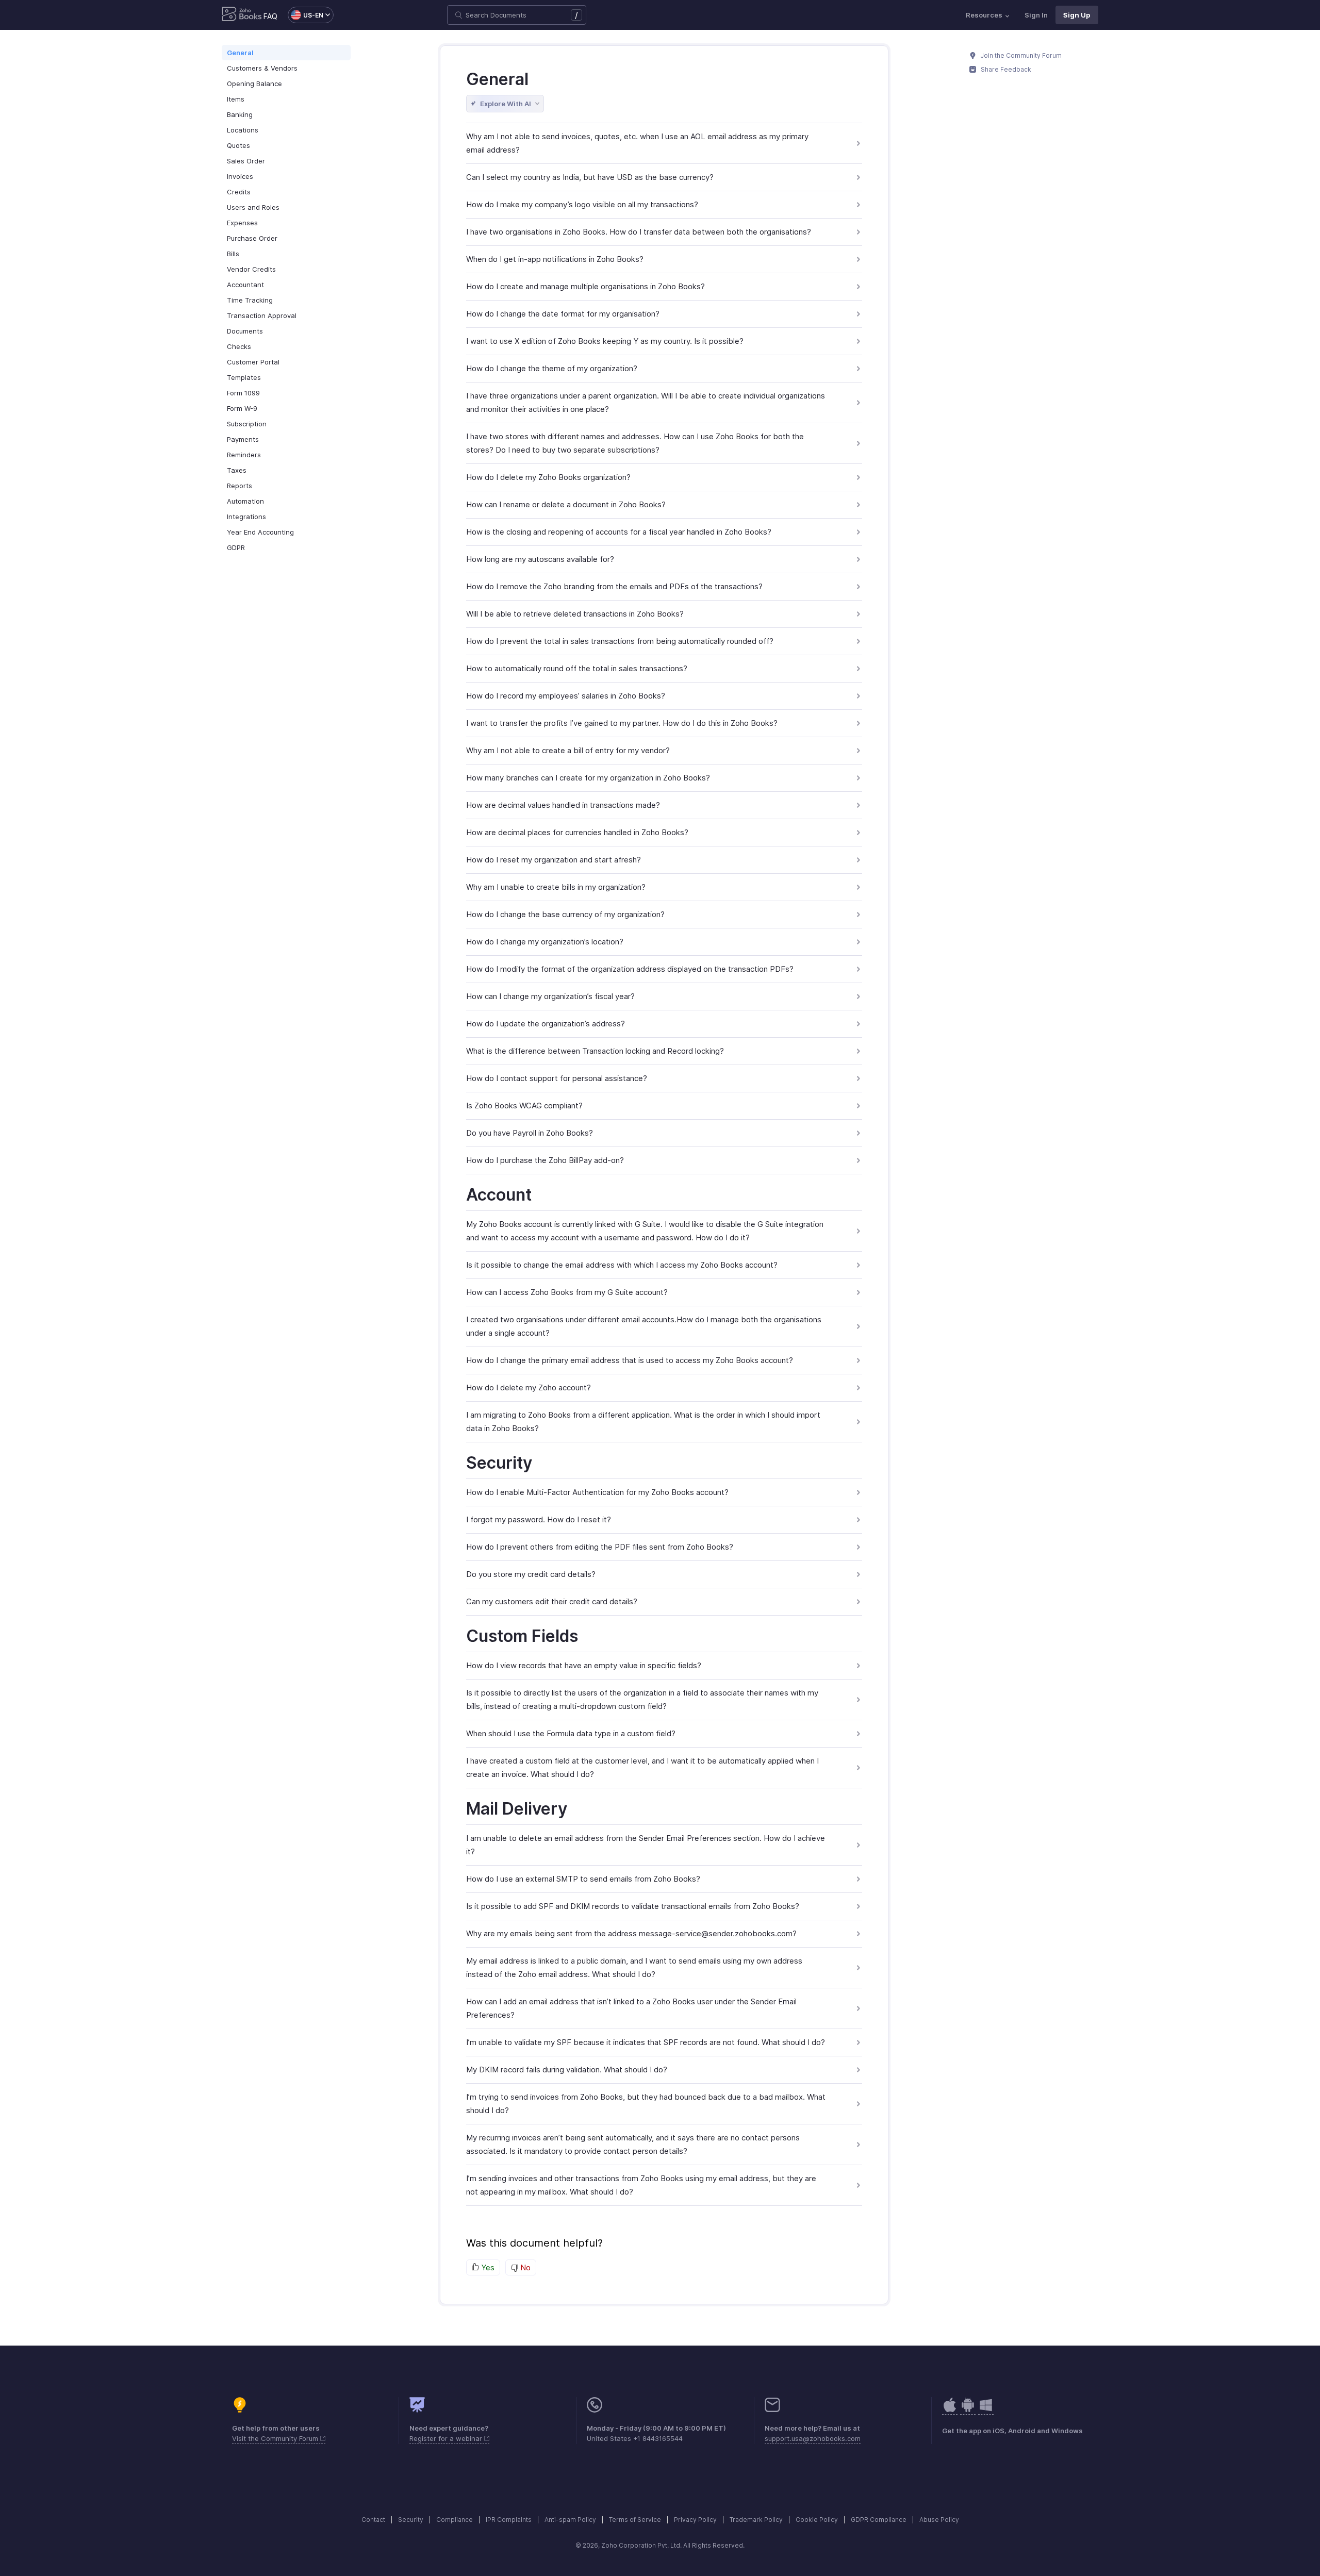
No (524, 2267)
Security (411, 2520)
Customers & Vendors (262, 68)
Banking (240, 114)
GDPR (236, 547)
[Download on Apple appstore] (968, 2410)
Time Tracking (250, 300)
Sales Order (246, 161)
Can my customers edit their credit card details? (552, 1601)
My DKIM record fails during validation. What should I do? (567, 2070)
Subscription (247, 424)
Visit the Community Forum (276, 2438)
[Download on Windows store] (986, 2410)
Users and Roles (253, 207)
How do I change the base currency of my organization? (565, 914)
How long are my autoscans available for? (540, 559)
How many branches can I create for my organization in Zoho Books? (588, 778)
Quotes (238, 145)
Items (236, 99)
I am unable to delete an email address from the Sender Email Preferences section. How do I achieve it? (646, 1845)
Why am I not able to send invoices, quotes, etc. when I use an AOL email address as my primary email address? (637, 143)
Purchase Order (252, 238)
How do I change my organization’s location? (545, 942)
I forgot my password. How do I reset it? (539, 1519)
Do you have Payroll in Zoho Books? (530, 1133)
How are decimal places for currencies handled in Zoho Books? (577, 832)
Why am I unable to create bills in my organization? (556, 887)
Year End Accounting (260, 532)
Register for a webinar (447, 2438)
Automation (245, 501)
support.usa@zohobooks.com (813, 2438)
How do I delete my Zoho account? (529, 1387)
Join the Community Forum (1020, 55)
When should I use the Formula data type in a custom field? (571, 1733)
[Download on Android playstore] (950, 2410)
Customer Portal (253, 362)
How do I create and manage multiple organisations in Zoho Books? (585, 286)
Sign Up (1077, 15)
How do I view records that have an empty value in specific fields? (584, 1665)
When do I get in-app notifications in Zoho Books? (555, 259)
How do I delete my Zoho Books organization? (548, 477)
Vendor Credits (251, 269)
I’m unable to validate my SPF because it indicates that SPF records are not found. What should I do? (646, 2042)
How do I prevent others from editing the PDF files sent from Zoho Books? (600, 1547)
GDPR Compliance (879, 2520)
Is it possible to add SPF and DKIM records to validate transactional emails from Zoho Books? (633, 1906)
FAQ (270, 16)
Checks (239, 346)
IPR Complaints (509, 2520)
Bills (233, 254)
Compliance (455, 2520)
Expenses (242, 223)
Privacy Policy (695, 2520)
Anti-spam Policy (570, 2520)
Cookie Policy (817, 2520)
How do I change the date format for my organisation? (563, 314)
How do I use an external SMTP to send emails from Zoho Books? (583, 1879)
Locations (243, 130)
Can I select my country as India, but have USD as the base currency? (590, 177)
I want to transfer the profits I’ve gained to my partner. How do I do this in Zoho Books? (622, 723)
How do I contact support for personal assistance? (557, 1078)
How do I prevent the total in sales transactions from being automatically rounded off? (620, 641)
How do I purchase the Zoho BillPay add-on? (545, 1160)
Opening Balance (254, 84)
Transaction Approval (262, 315)
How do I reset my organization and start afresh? (554, 860)
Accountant (245, 285)
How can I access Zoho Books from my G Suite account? (567, 1292)
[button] (306, 15)
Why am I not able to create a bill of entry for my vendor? (568, 750)
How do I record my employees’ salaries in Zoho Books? (566, 696)
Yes (487, 2267)
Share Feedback (1005, 69)
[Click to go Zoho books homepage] (242, 15)
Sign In (1036, 15)
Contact (373, 2520)
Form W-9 (242, 408)
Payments (243, 439)
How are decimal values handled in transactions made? (563, 805)
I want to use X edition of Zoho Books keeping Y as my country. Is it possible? (605, 341)
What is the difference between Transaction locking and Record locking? (595, 1051)
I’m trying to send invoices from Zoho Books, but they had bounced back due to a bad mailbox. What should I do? (646, 2104)
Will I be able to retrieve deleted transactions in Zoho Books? (575, 614)
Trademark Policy (756, 2520)
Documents (245, 331)
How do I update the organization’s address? (546, 1024)
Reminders (244, 455)
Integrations (246, 517)
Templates (244, 377)
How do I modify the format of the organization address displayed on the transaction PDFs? (630, 969)
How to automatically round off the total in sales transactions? (577, 668)
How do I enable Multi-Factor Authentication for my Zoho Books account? (597, 1492)
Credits (239, 192)
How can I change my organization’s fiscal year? (550, 996)
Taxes (237, 470)
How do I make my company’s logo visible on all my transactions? (582, 204)
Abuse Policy (939, 2520)
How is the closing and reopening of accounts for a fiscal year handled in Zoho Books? (619, 532)
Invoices (240, 176)
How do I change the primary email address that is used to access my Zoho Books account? (630, 1360)
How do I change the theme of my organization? (552, 368)
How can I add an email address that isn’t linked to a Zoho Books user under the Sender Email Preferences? (631, 2008)
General (240, 53)
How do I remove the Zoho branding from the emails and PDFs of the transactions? (614, 586)
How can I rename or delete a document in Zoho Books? (566, 504)
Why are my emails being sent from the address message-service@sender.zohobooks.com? (631, 1933)
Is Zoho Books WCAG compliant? (524, 1106)
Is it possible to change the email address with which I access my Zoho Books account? (622, 1265)
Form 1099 (243, 393)
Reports (240, 486)
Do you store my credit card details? (531, 1574)
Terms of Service (635, 2520)
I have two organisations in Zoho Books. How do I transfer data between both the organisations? (639, 232)
